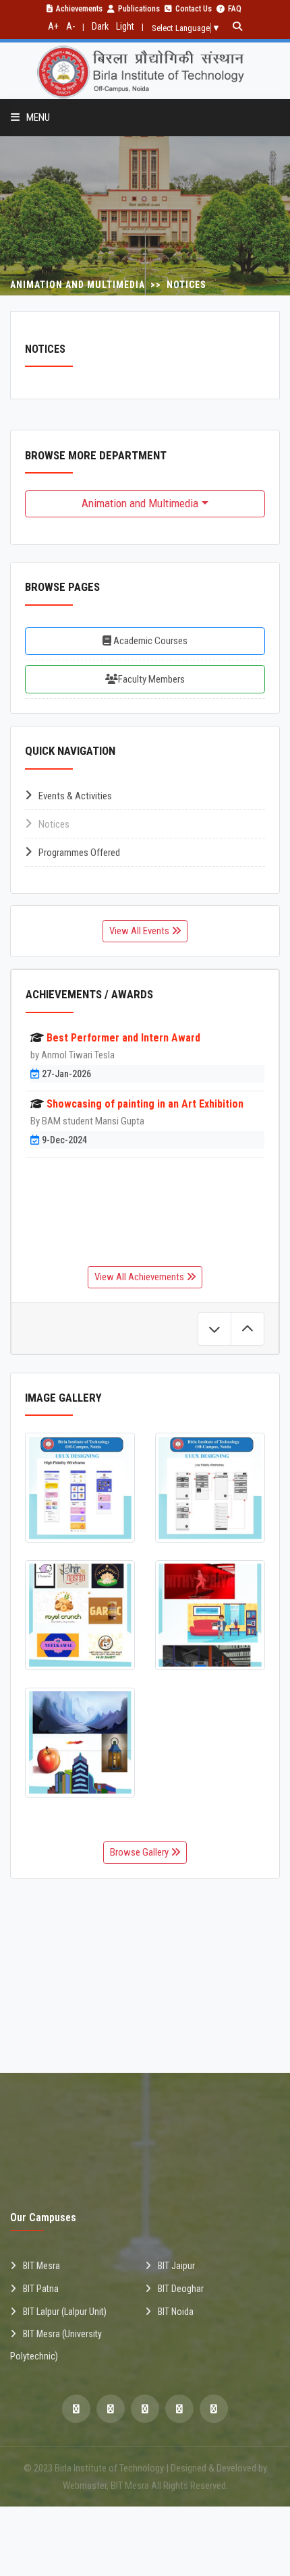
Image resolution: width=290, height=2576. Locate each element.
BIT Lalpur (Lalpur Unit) (65, 2312)
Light (125, 26)
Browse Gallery (140, 1852)
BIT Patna (41, 2289)
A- (70, 26)
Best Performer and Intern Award (123, 1038)
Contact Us (194, 9)
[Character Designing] (210, 1615)
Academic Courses (149, 641)
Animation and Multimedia (140, 503)
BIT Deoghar (181, 2289)
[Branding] (80, 1615)
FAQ (235, 9)
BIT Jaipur (176, 2266)
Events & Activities (75, 796)
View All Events (140, 931)
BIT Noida (176, 2312)
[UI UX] (80, 1488)
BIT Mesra (41, 2266)
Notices (54, 824)
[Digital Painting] (80, 1743)
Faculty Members (151, 679)
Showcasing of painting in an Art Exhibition (145, 1104)
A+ (53, 26)
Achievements (79, 9)
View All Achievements (140, 1277)
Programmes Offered (79, 853)
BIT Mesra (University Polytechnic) (56, 2345)
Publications (139, 9)
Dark (100, 26)
